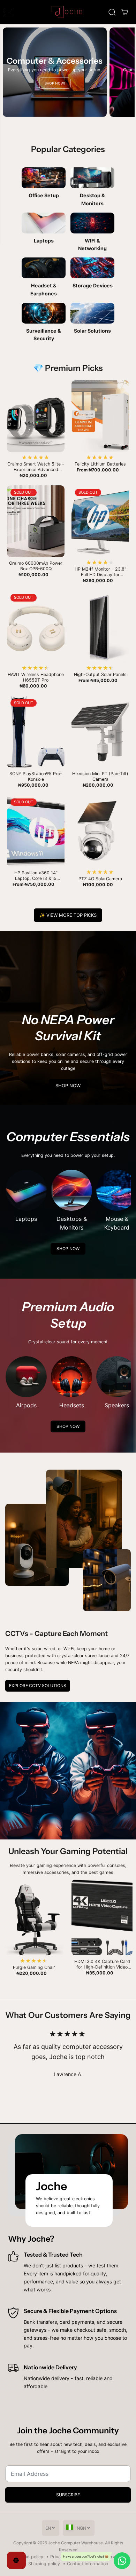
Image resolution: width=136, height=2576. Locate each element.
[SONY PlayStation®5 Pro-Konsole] (36, 732)
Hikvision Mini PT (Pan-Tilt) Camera (100, 776)
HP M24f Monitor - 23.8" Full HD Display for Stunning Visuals (100, 572)
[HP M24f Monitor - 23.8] (100, 521)
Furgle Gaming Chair (34, 1967)
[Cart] (124, 12)
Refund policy (29, 2557)
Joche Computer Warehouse (75, 2543)
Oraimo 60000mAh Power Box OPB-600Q (36, 566)
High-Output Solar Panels (100, 674)
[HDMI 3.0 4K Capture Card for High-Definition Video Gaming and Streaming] (102, 1918)
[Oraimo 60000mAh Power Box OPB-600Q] (36, 521)
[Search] (112, 12)
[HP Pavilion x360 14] (36, 831)
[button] (9, 12)
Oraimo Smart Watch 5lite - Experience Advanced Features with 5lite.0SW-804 (36, 467)
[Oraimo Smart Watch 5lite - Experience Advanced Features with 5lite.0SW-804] (36, 416)
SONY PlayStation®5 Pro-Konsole (36, 776)
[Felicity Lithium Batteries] (100, 416)
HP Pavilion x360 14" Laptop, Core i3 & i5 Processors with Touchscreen (36, 876)
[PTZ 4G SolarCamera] (100, 831)
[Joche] (68, 12)
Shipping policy (44, 2564)
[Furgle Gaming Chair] (34, 1918)
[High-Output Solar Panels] (100, 626)
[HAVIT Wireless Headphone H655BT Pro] (36, 626)
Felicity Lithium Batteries (100, 464)
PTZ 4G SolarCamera (100, 879)
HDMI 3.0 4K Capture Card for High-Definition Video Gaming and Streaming (102, 1964)
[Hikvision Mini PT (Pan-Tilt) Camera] (100, 732)
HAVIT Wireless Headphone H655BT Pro (36, 677)
